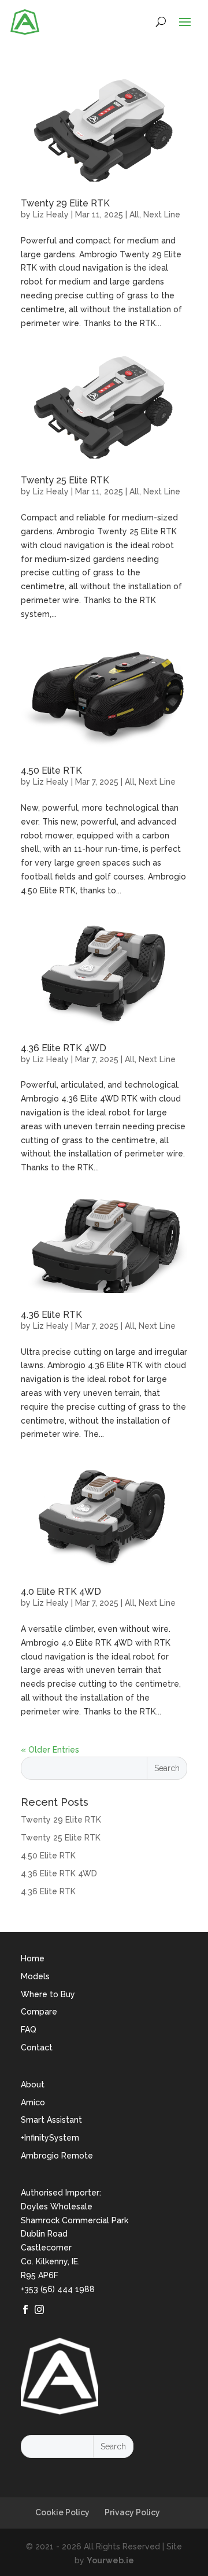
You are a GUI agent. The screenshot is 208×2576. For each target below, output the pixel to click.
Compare (39, 2012)
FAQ (29, 2030)
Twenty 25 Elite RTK (65, 480)
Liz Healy (51, 215)
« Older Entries (50, 1750)
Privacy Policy (132, 2512)
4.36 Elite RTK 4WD (64, 1048)
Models (35, 1976)
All (134, 215)
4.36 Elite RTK (51, 1315)
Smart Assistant (51, 2120)
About (33, 2085)
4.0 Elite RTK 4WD (61, 1592)
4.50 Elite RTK (51, 770)
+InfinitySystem (50, 2138)
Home (33, 1958)
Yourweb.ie (110, 2560)
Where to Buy (48, 1994)
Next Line (162, 215)
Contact (37, 2048)
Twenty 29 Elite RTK (65, 203)
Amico (33, 2102)
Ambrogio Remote (57, 2156)
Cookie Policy (62, 2512)
